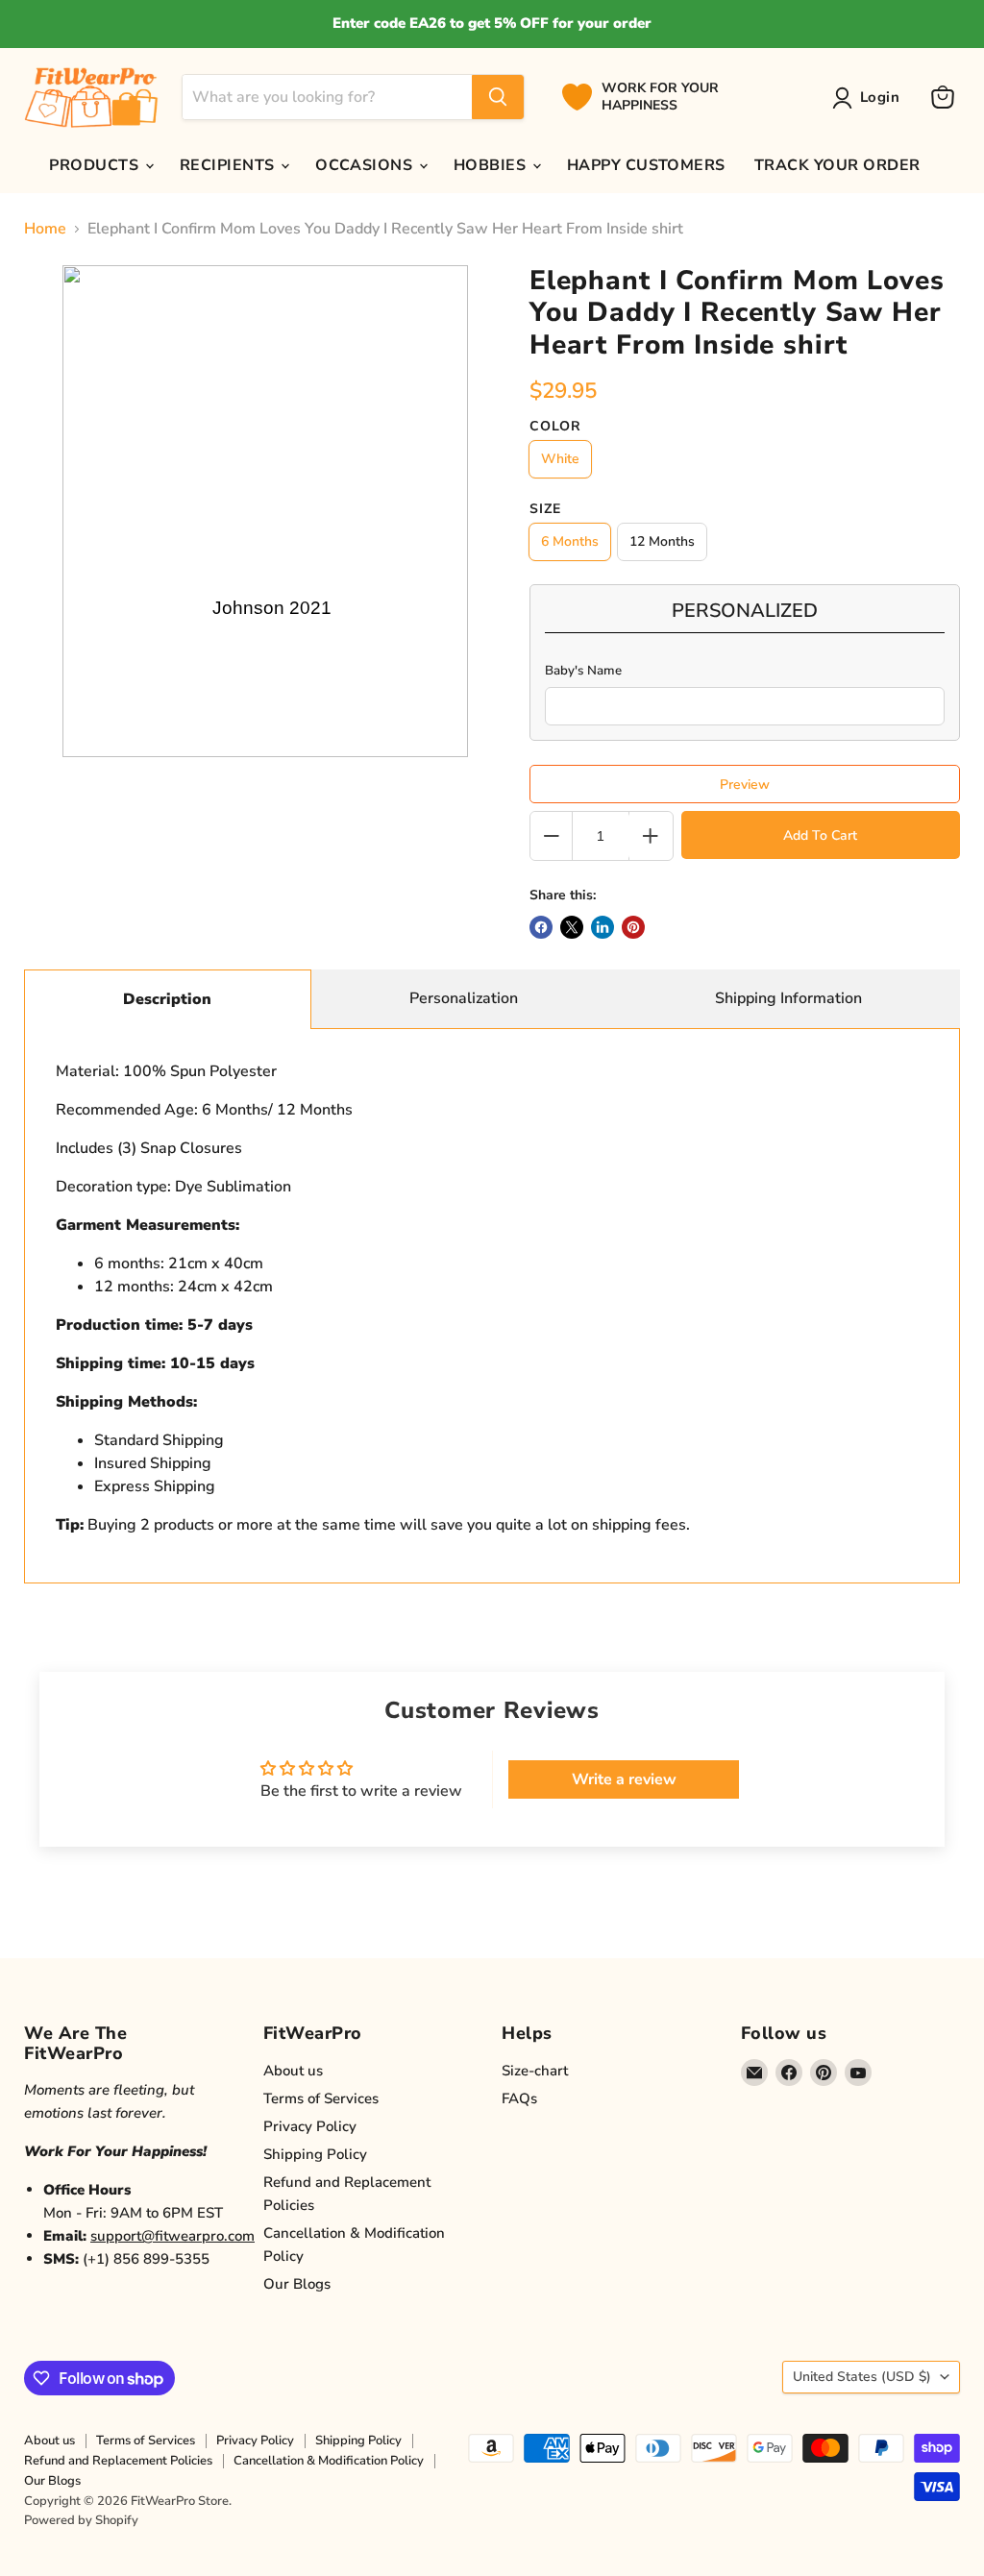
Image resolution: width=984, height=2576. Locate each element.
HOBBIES (492, 165)
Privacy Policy (310, 2126)
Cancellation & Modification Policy (329, 2461)
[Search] (498, 97)
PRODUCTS (96, 165)
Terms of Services (321, 2098)
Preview (745, 785)
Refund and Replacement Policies (118, 2461)
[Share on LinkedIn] (603, 927)
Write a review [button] (624, 1779)
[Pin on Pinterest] (633, 927)
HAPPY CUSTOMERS (646, 165)
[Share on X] (572, 927)
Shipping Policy (315, 2154)
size (545, 509)
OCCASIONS (366, 165)
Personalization (464, 998)
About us (293, 2071)
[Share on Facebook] (541, 927)
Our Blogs (297, 2284)
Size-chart (535, 2071)
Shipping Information (788, 998)
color (555, 427)
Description (167, 999)
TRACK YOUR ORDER (837, 165)
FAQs (519, 2098)
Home (45, 229)
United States (862, 2377)
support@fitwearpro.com (172, 2236)
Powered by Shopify (81, 2520)
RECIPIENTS (229, 165)
